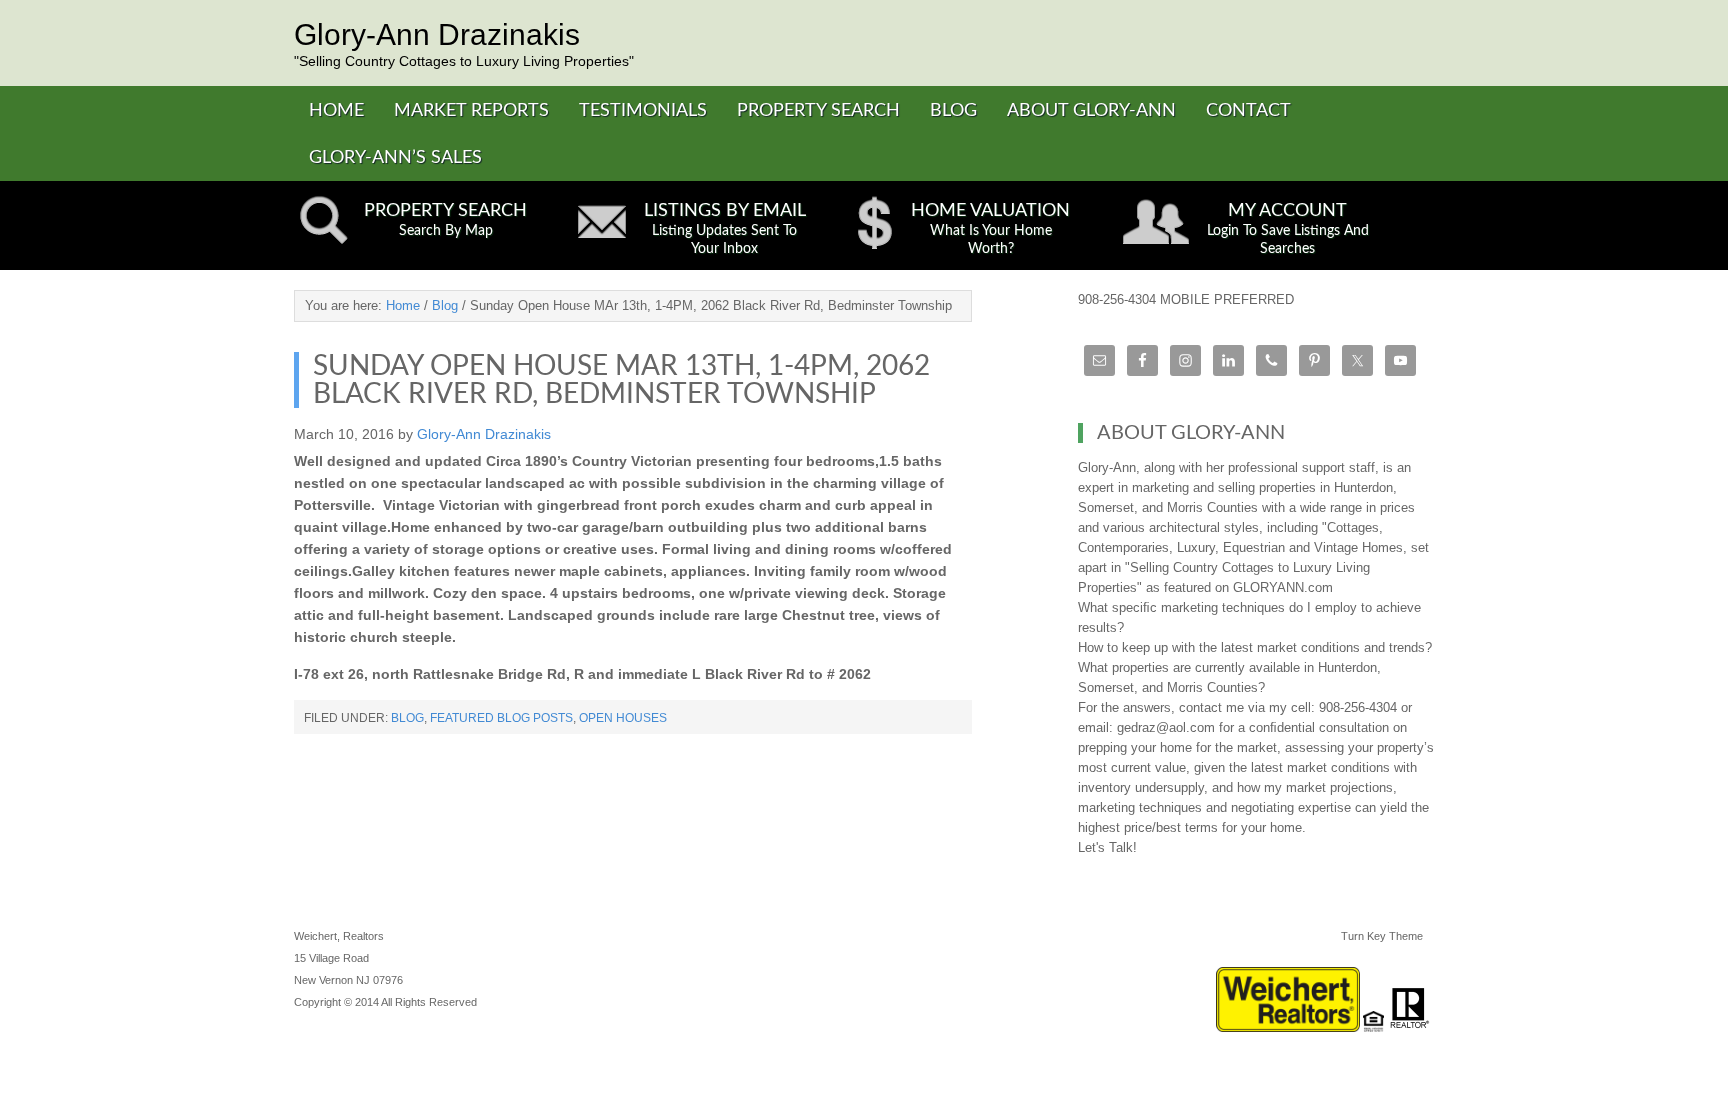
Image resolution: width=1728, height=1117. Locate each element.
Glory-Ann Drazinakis (437, 34)
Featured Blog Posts (501, 718)
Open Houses (623, 718)
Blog (407, 718)
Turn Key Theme (1382, 936)
